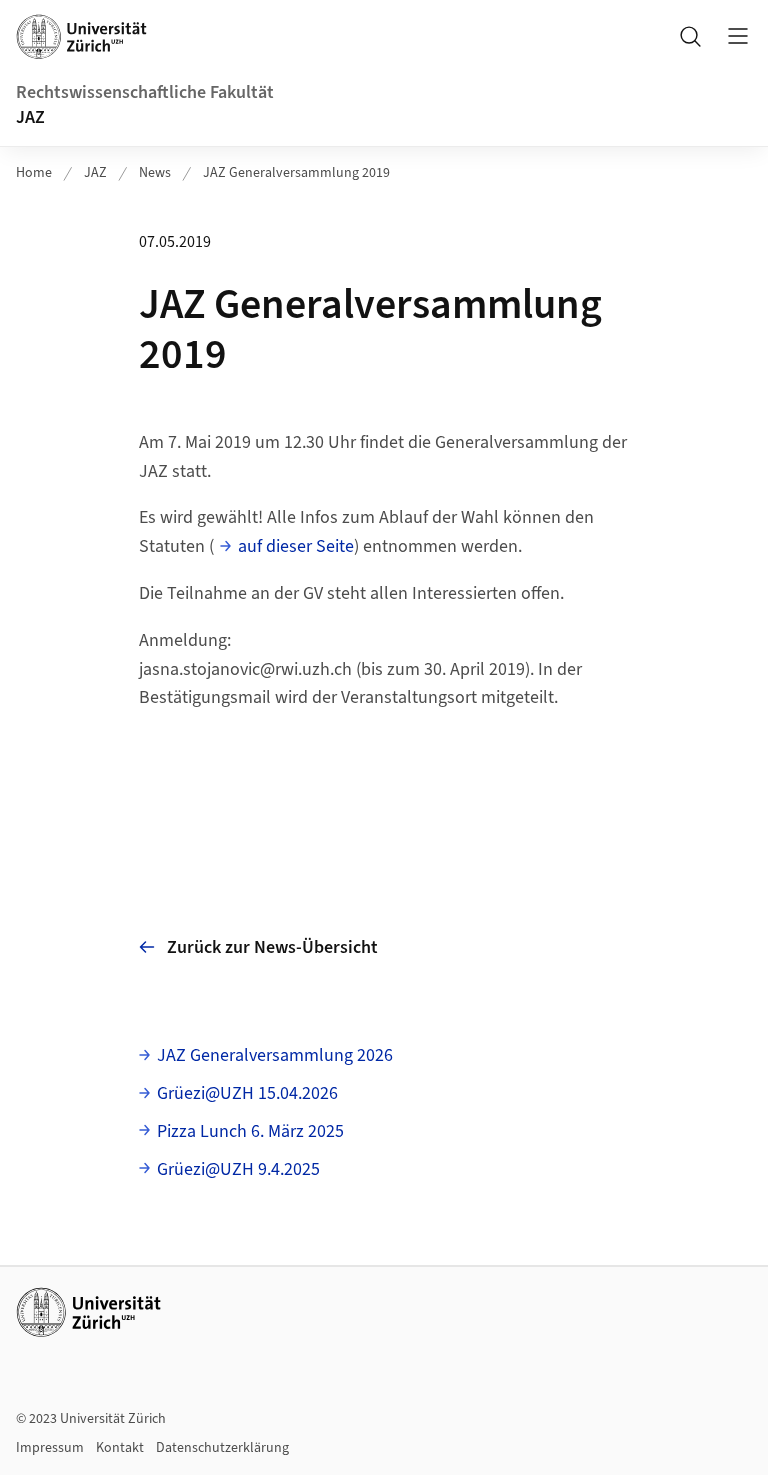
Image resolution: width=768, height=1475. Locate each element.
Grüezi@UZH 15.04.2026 (247, 1093)
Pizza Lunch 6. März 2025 (250, 1131)
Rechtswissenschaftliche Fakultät (145, 92)
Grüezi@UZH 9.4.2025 (238, 1169)
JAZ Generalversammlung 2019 (296, 173)
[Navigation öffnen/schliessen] (738, 36)
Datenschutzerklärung (222, 1448)
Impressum (50, 1448)
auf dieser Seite (296, 546)
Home (34, 173)
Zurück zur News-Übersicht (272, 947)
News (155, 173)
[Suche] (690, 36)
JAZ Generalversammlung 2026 (275, 1055)
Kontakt (120, 1448)
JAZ (30, 117)
